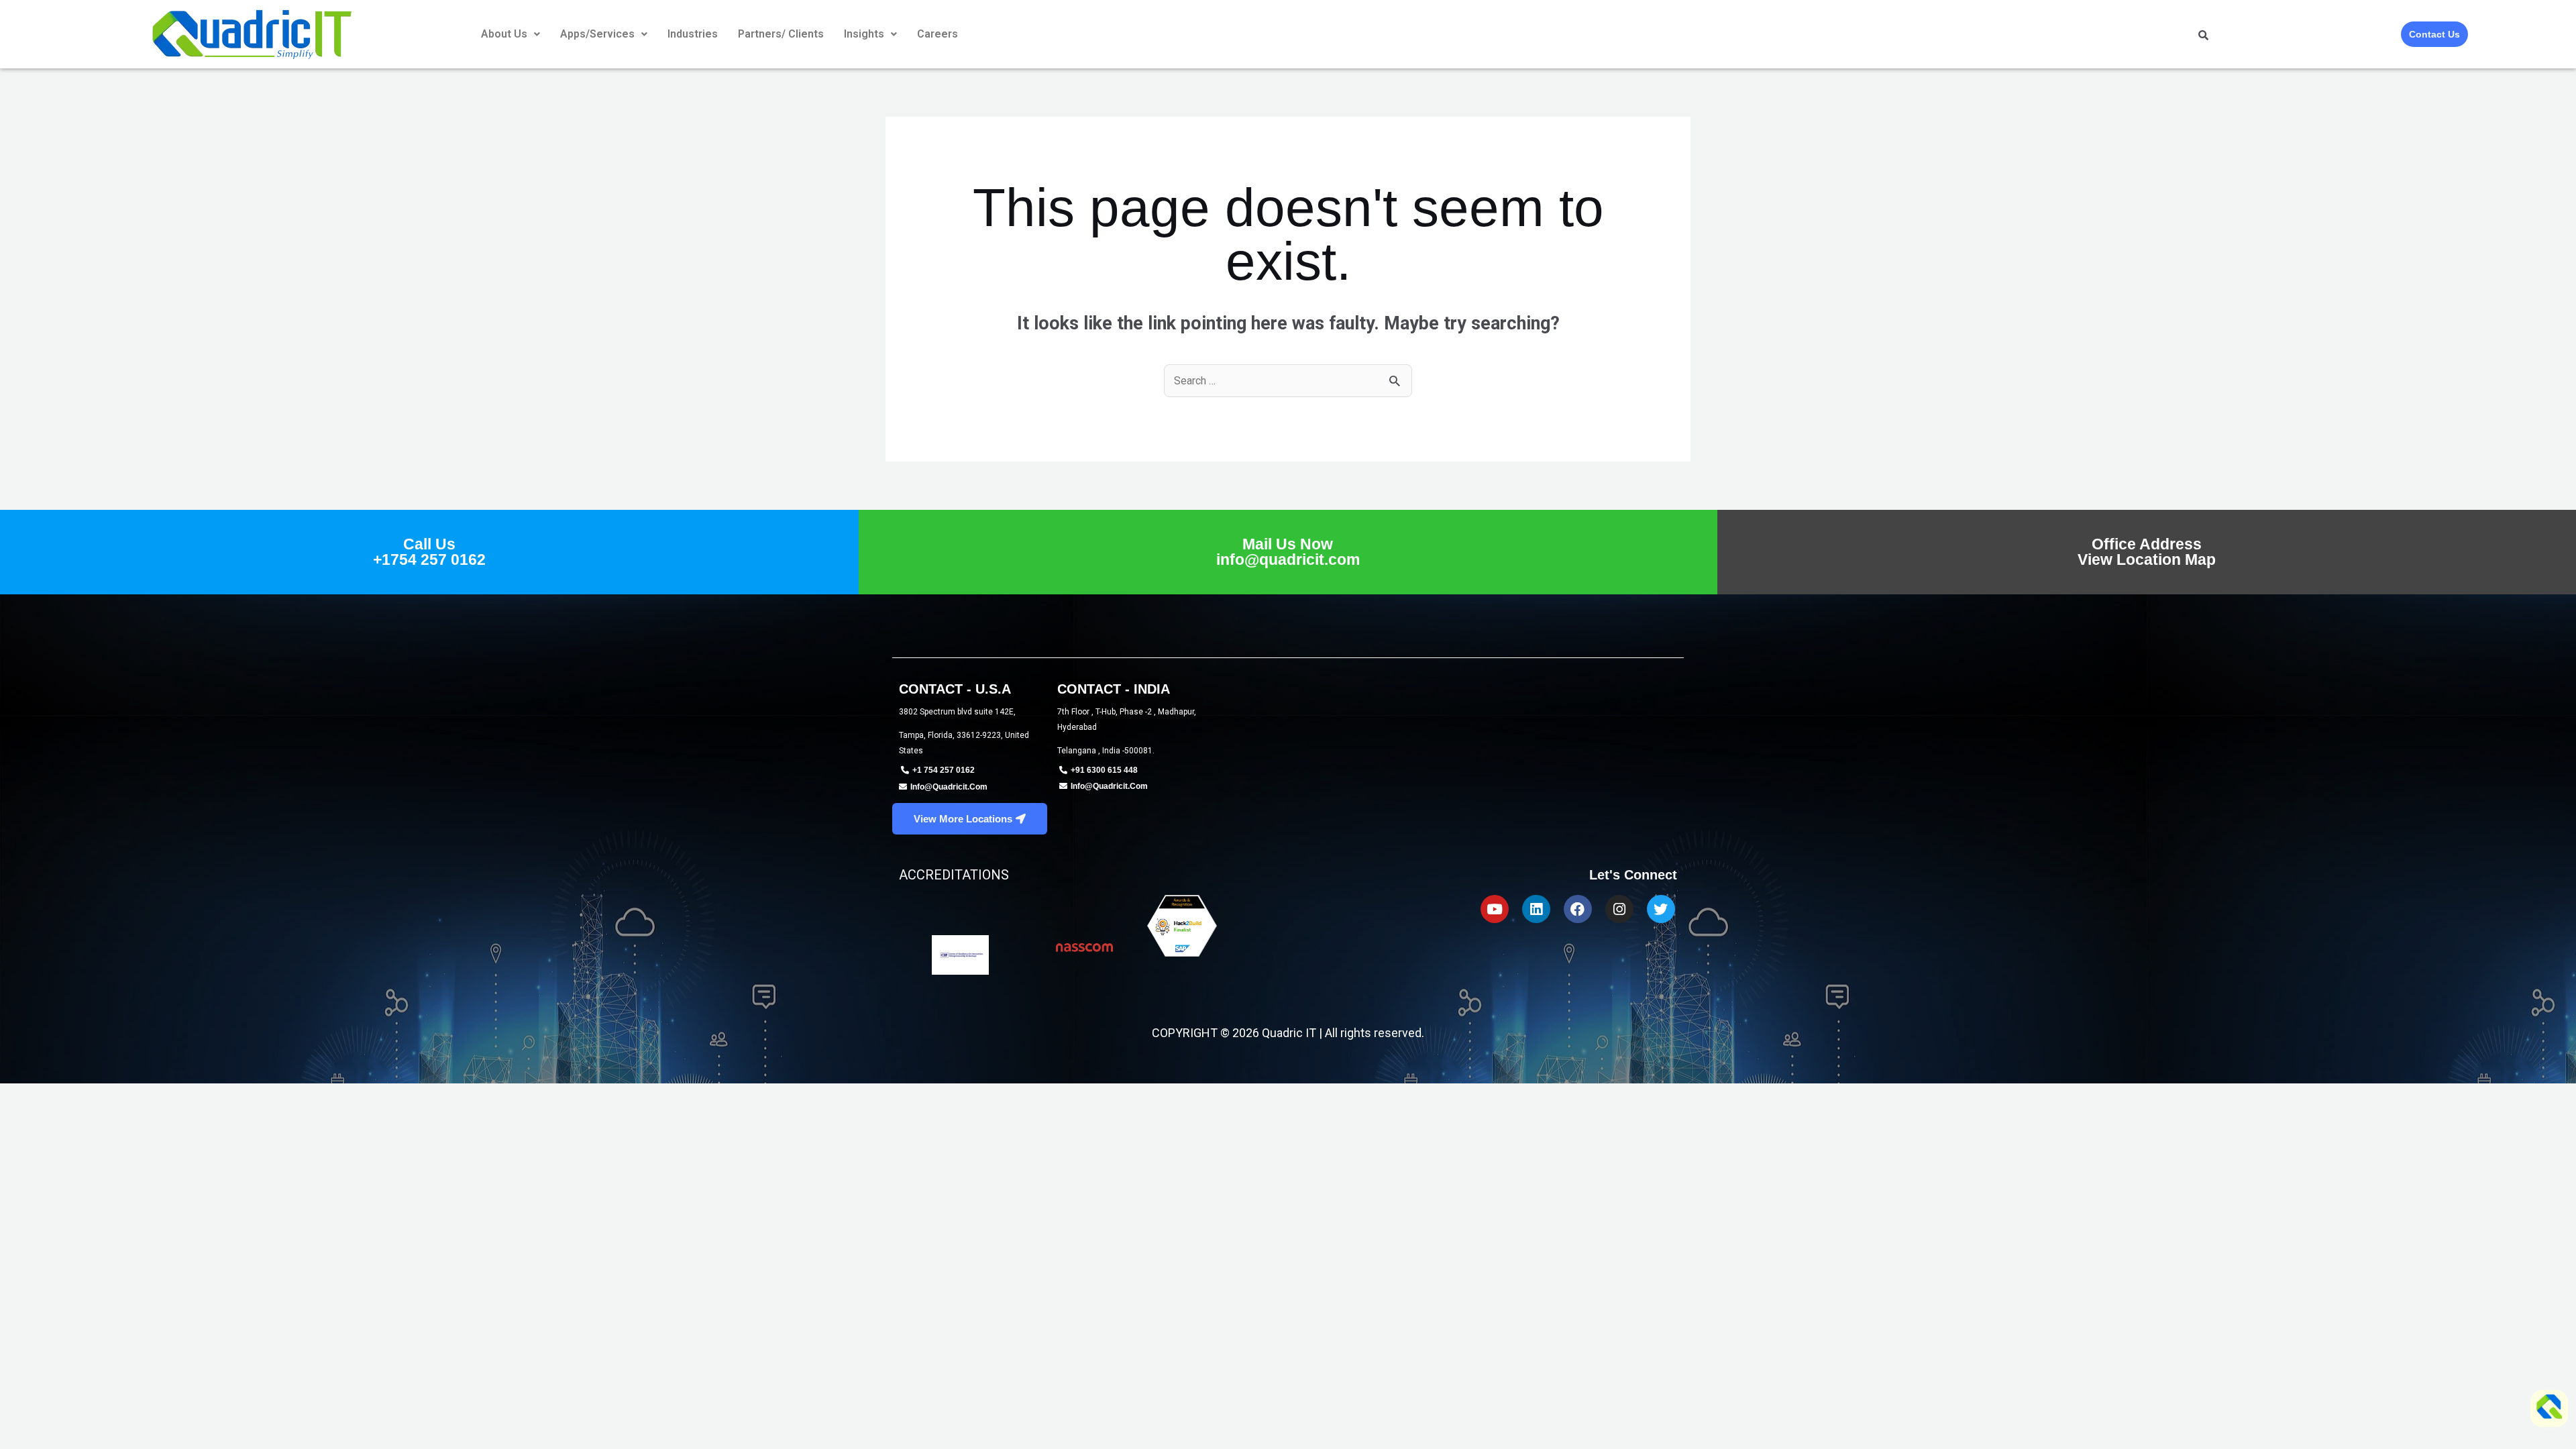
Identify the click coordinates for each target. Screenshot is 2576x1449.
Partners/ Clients (781, 34)
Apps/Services (597, 34)
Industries (693, 34)
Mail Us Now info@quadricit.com (1288, 552)
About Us (504, 34)
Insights (864, 34)
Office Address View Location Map (2147, 552)
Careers (937, 34)
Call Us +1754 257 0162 (429, 552)
